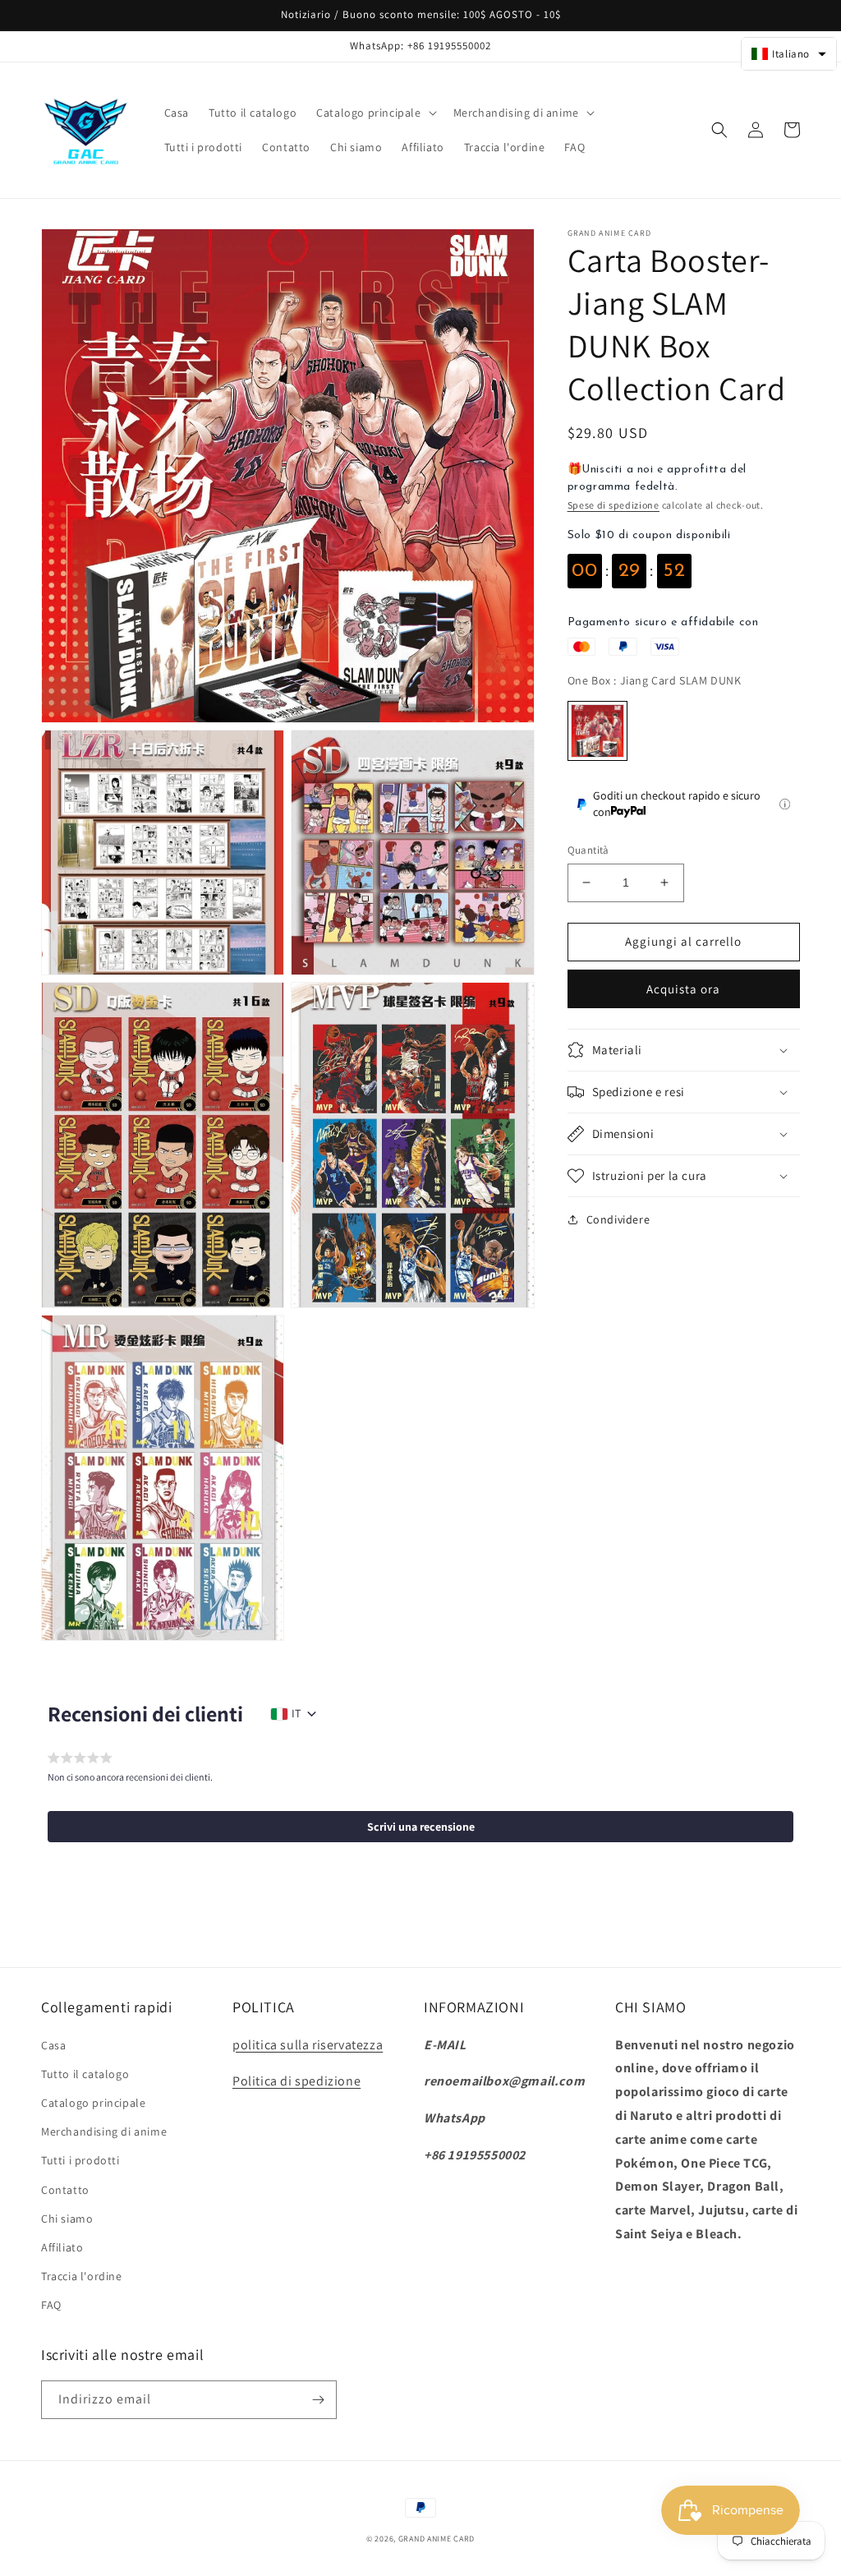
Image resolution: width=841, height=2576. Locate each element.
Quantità (588, 850)
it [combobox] (296, 1713)
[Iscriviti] (318, 2400)
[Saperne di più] (785, 804)
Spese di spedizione (614, 505)
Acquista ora (683, 989)
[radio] (597, 731)
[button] (375, 113)
